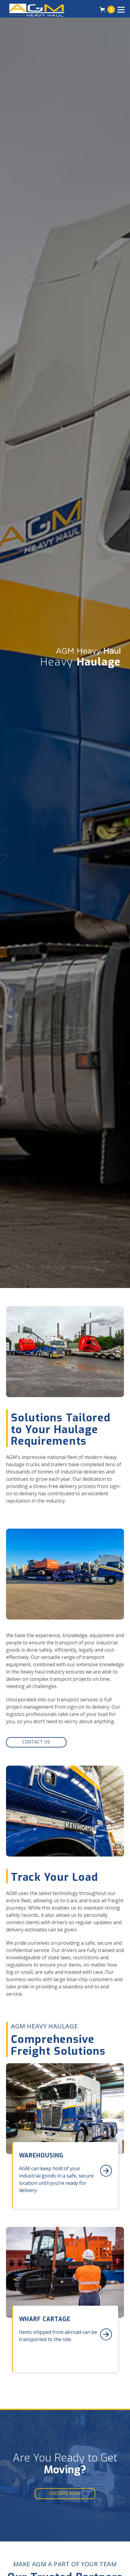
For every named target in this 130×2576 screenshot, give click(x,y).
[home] (38, 11)
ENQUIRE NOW (65, 2493)
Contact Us (36, 1742)
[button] (107, 10)
